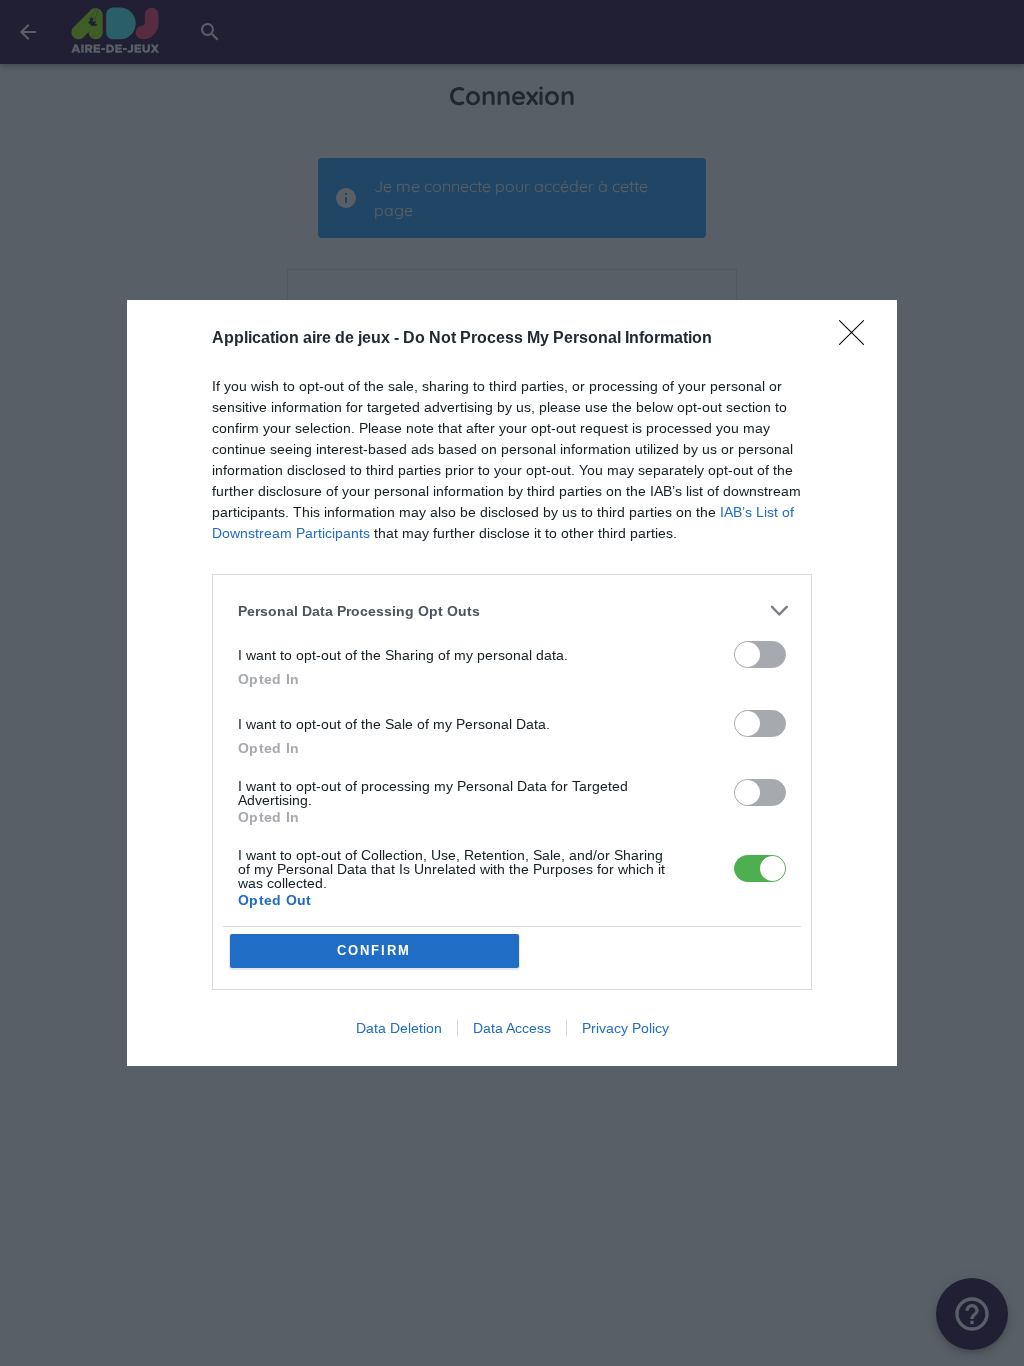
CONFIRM (374, 950)
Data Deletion (399, 1028)
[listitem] (512, 610)
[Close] (858, 339)
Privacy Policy (625, 1028)
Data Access (512, 1028)
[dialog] (512, 683)
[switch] (760, 654)
